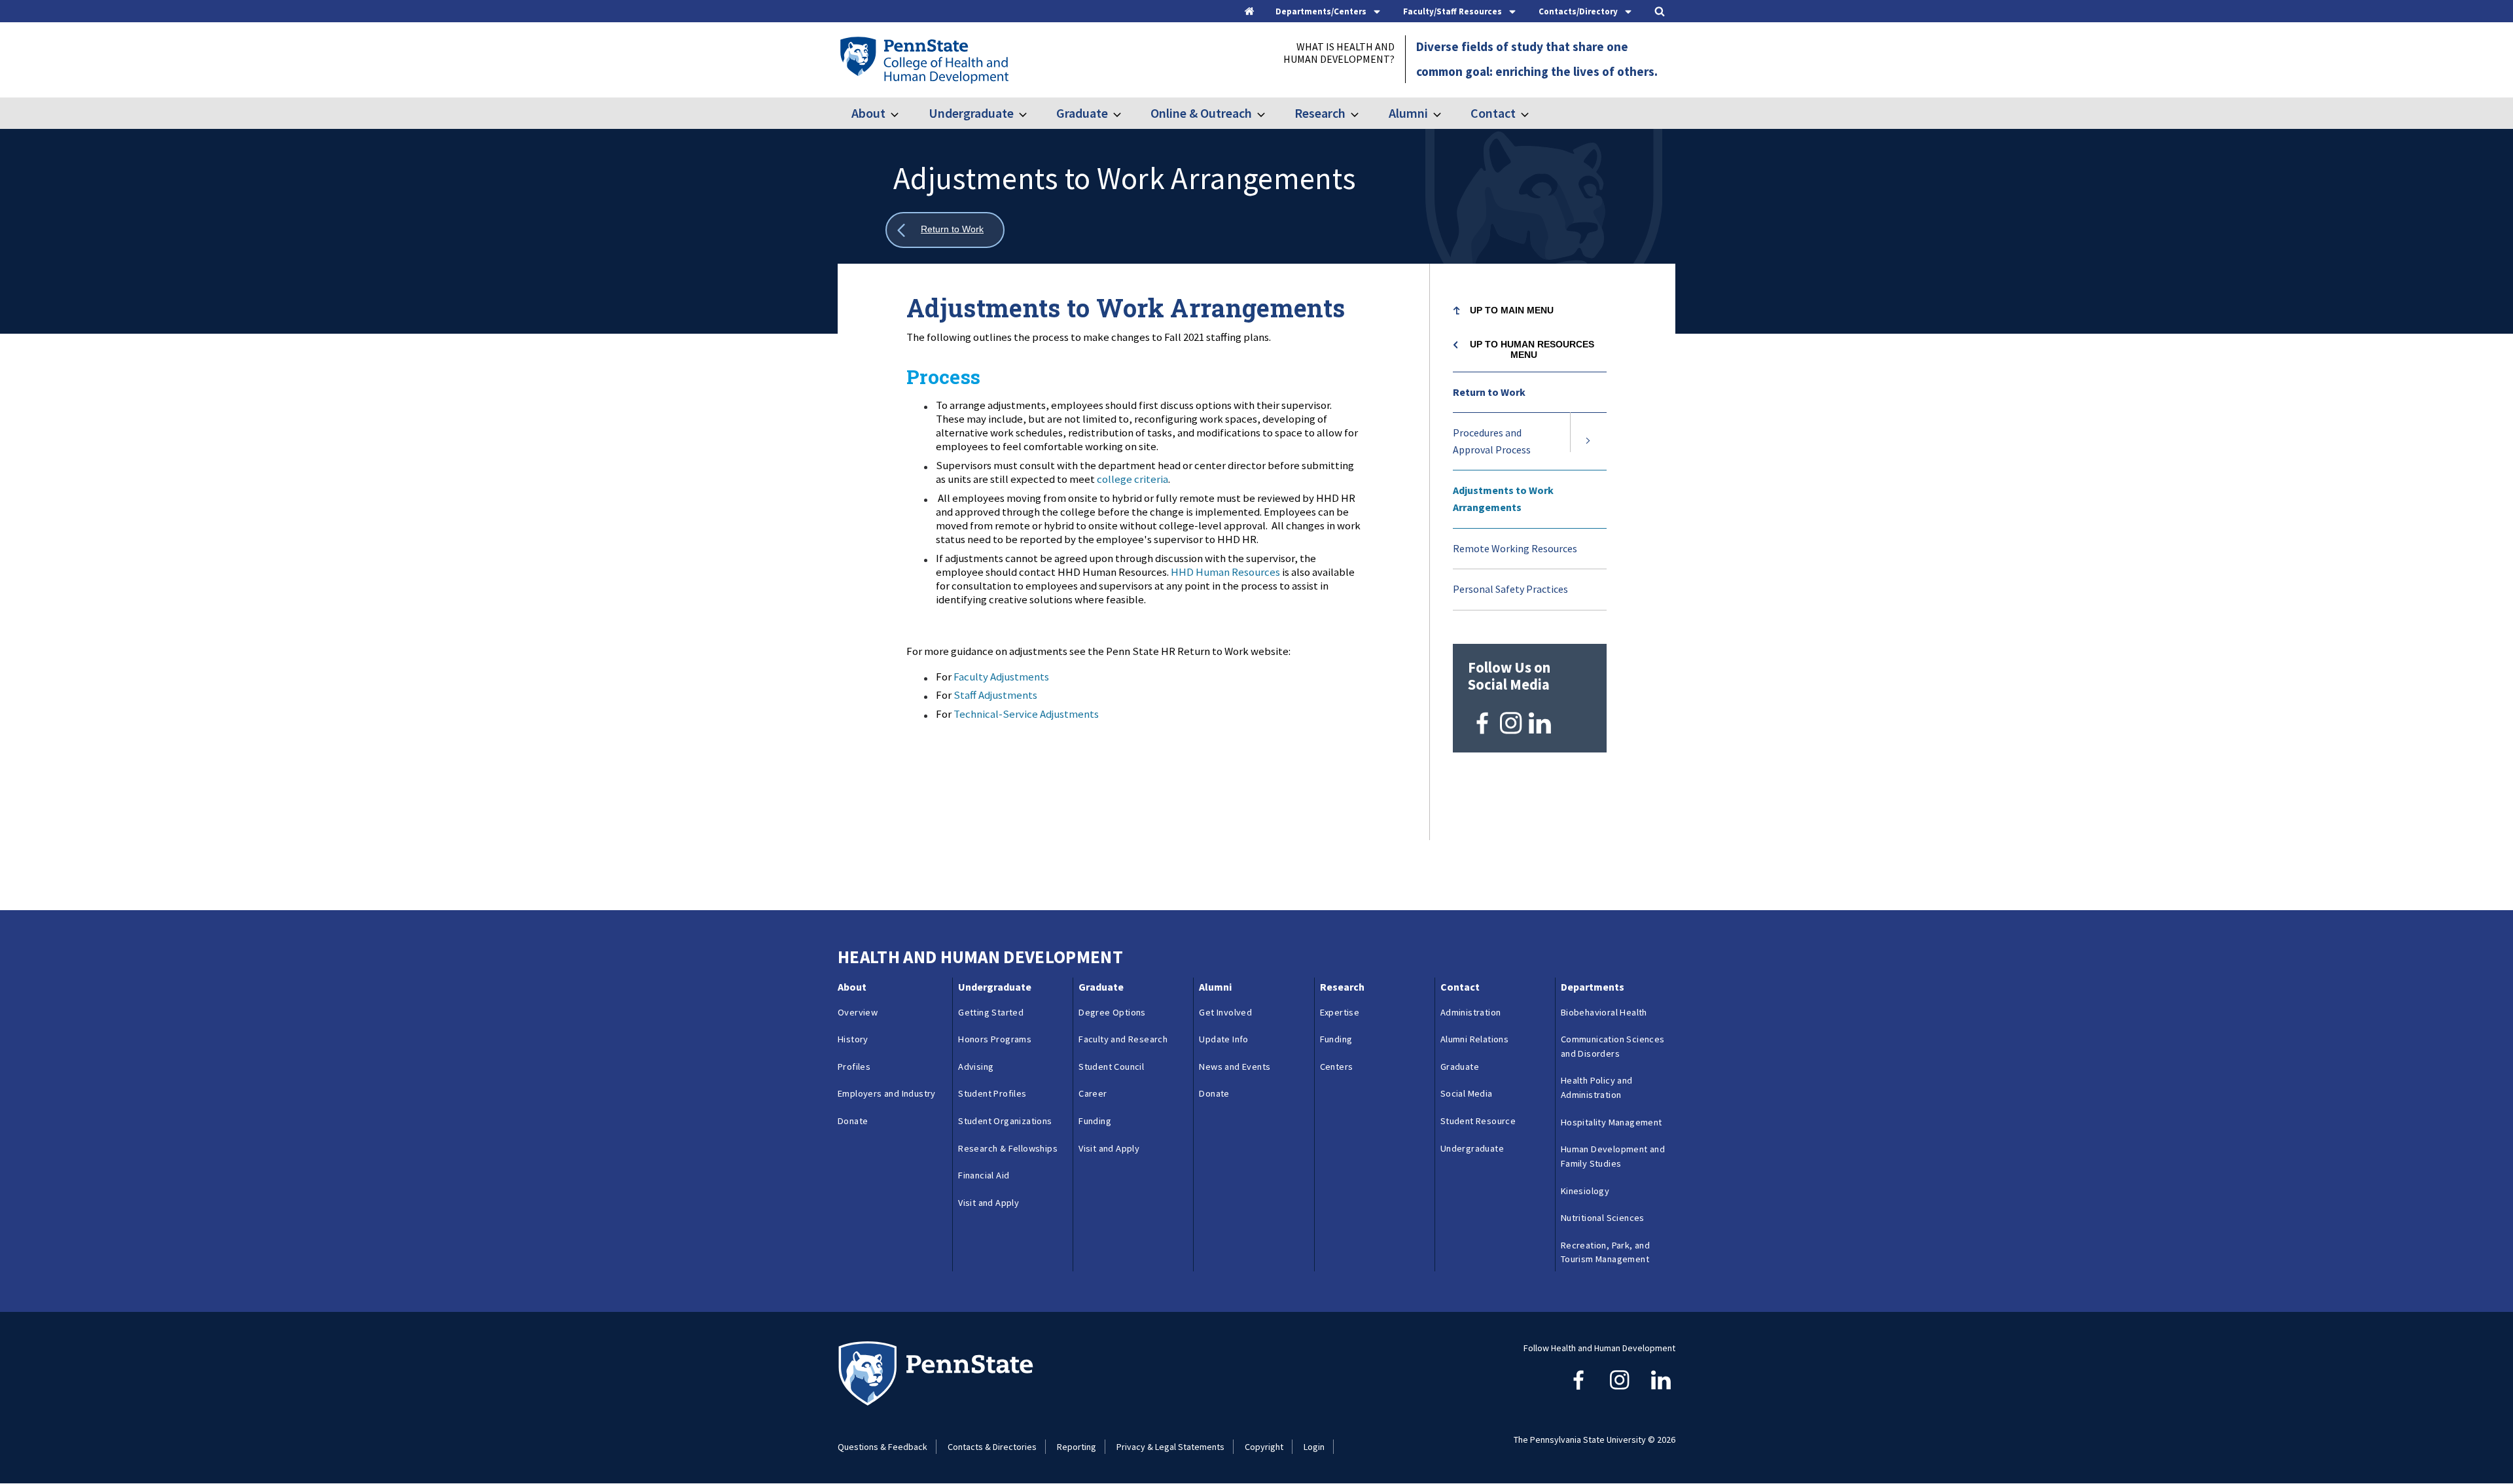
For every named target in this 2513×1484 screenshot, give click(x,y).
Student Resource (1478, 1121)
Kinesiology (1585, 1191)
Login (1314, 1447)
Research (1320, 113)
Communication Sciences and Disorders (1613, 1046)
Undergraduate (971, 113)
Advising (976, 1067)
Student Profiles (992, 1093)
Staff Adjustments (995, 695)
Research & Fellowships (1008, 1148)
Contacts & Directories (992, 1447)
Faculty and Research (1123, 1039)
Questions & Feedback (882, 1447)
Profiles (854, 1067)
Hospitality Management (1612, 1122)
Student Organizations (1005, 1121)
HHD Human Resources (1225, 572)
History (853, 1039)
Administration (1471, 1012)
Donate (853, 1121)
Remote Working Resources (1515, 548)
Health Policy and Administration (1597, 1087)
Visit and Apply (989, 1203)
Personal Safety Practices (1510, 589)
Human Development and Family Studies (1613, 1156)
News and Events (1235, 1067)
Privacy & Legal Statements (1170, 1447)
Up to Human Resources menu (1532, 349)
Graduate (1082, 113)
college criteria (1132, 479)
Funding (1095, 1121)
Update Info (1223, 1039)
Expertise (1340, 1012)
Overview (858, 1012)
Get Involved (1225, 1012)
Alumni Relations (1474, 1039)
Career (1093, 1093)
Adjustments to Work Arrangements (1503, 499)
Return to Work (1489, 392)
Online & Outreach (1201, 113)
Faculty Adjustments (1001, 677)
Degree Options (1112, 1012)
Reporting (1077, 1447)
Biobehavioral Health (1604, 1012)
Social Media (1467, 1093)
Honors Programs (995, 1039)
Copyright (1264, 1447)
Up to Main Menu (1512, 310)
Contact (1493, 113)
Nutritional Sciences (1603, 1218)
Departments (1593, 987)
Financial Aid (984, 1175)
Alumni (1408, 113)
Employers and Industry (887, 1093)
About (868, 113)
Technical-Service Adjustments (1026, 714)
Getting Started (991, 1012)
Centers (1337, 1067)
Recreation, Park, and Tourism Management (1605, 1252)
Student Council (1111, 1067)
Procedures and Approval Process (1492, 441)
